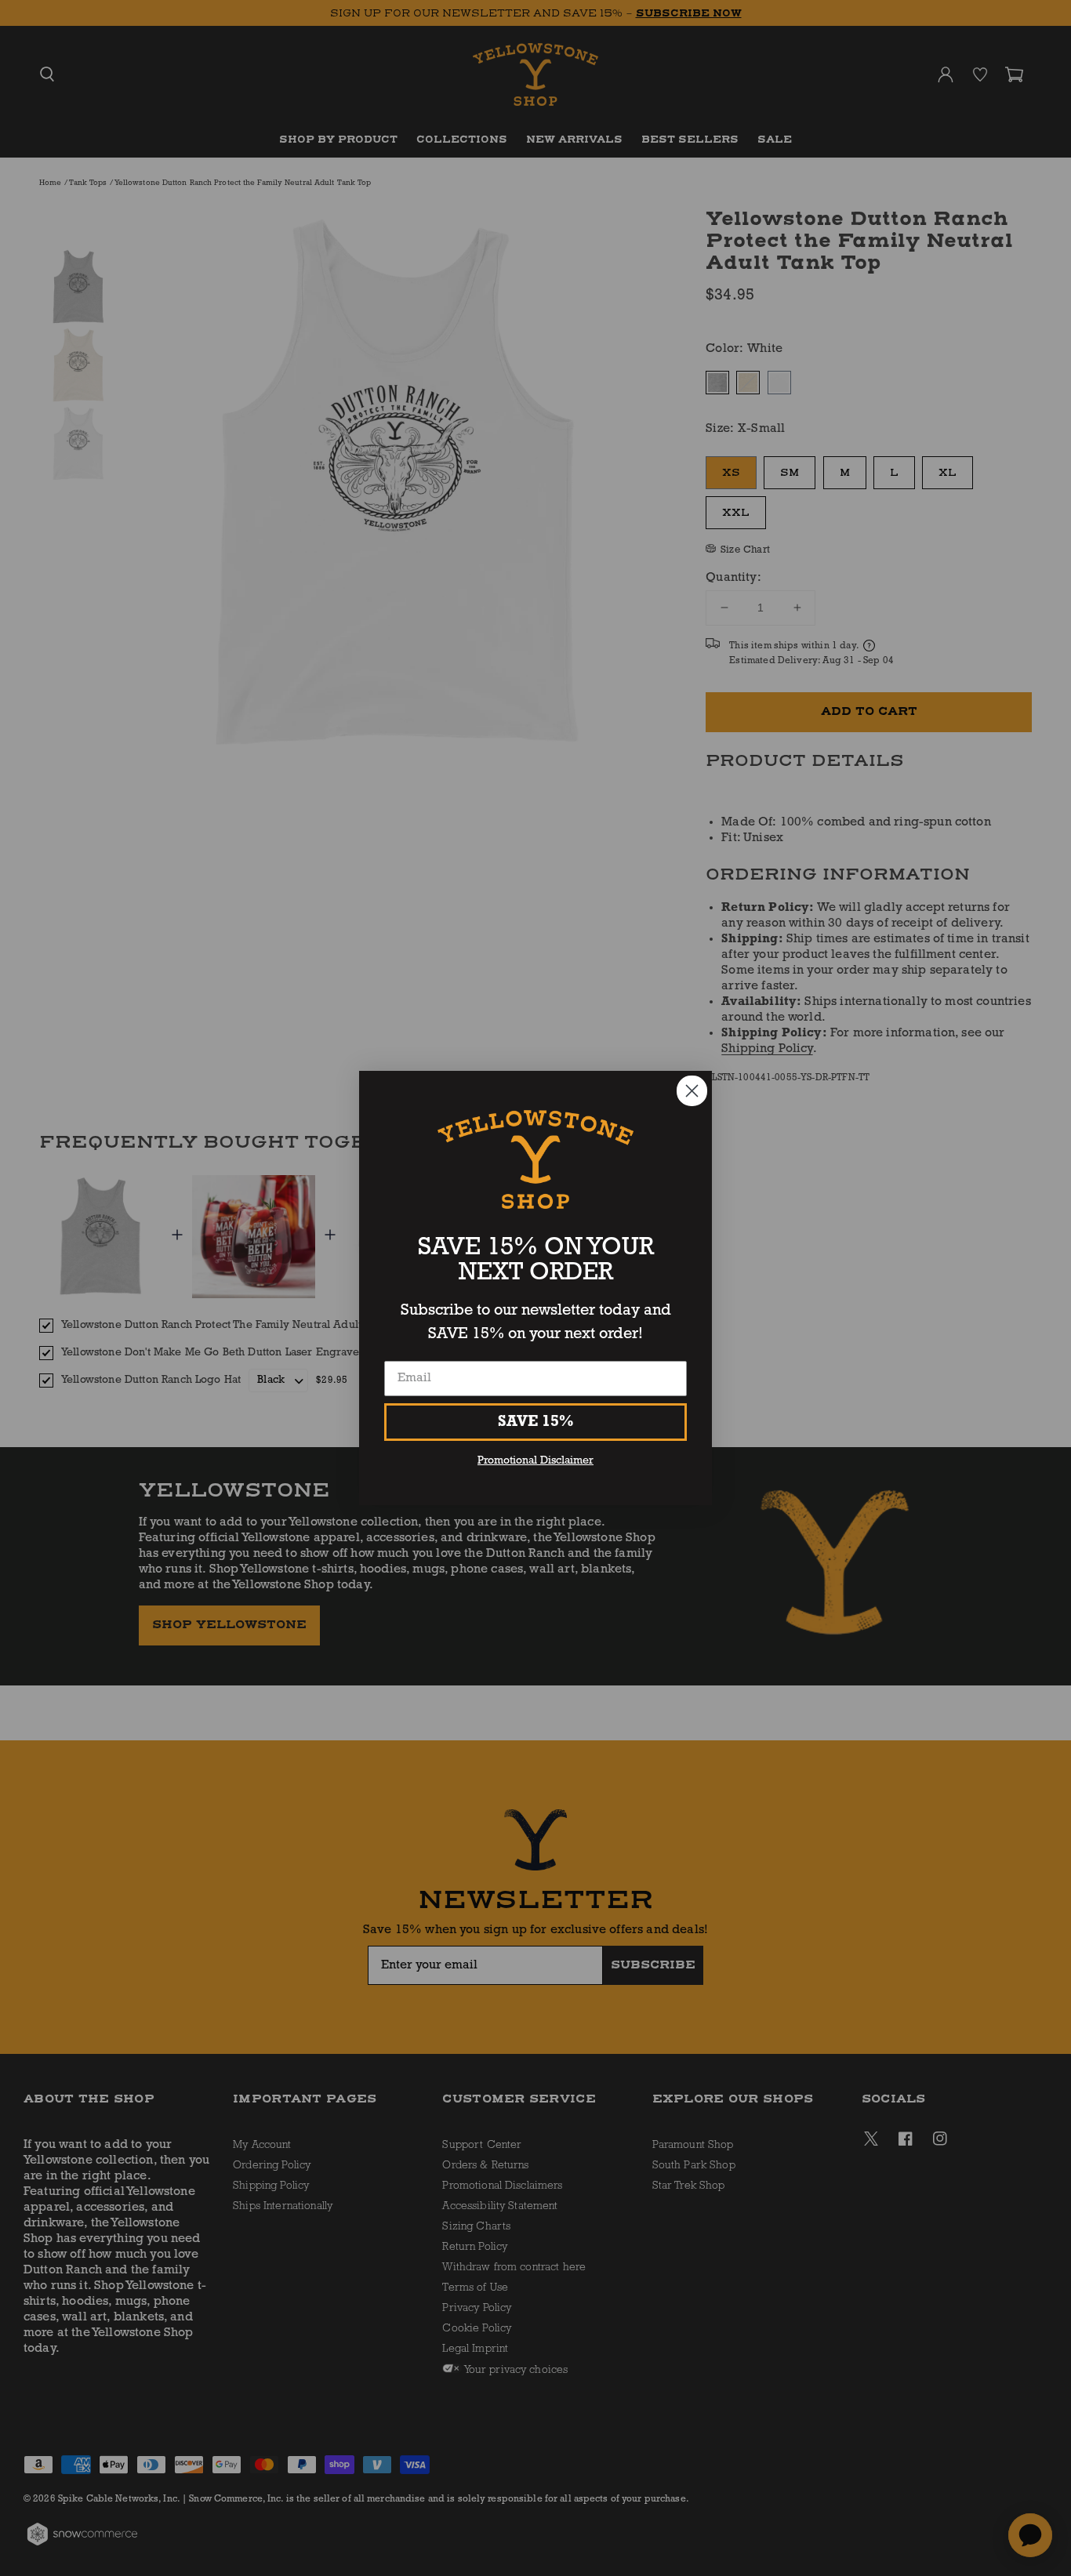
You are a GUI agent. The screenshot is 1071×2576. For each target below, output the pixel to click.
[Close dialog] (692, 1091)
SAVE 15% (536, 1422)
